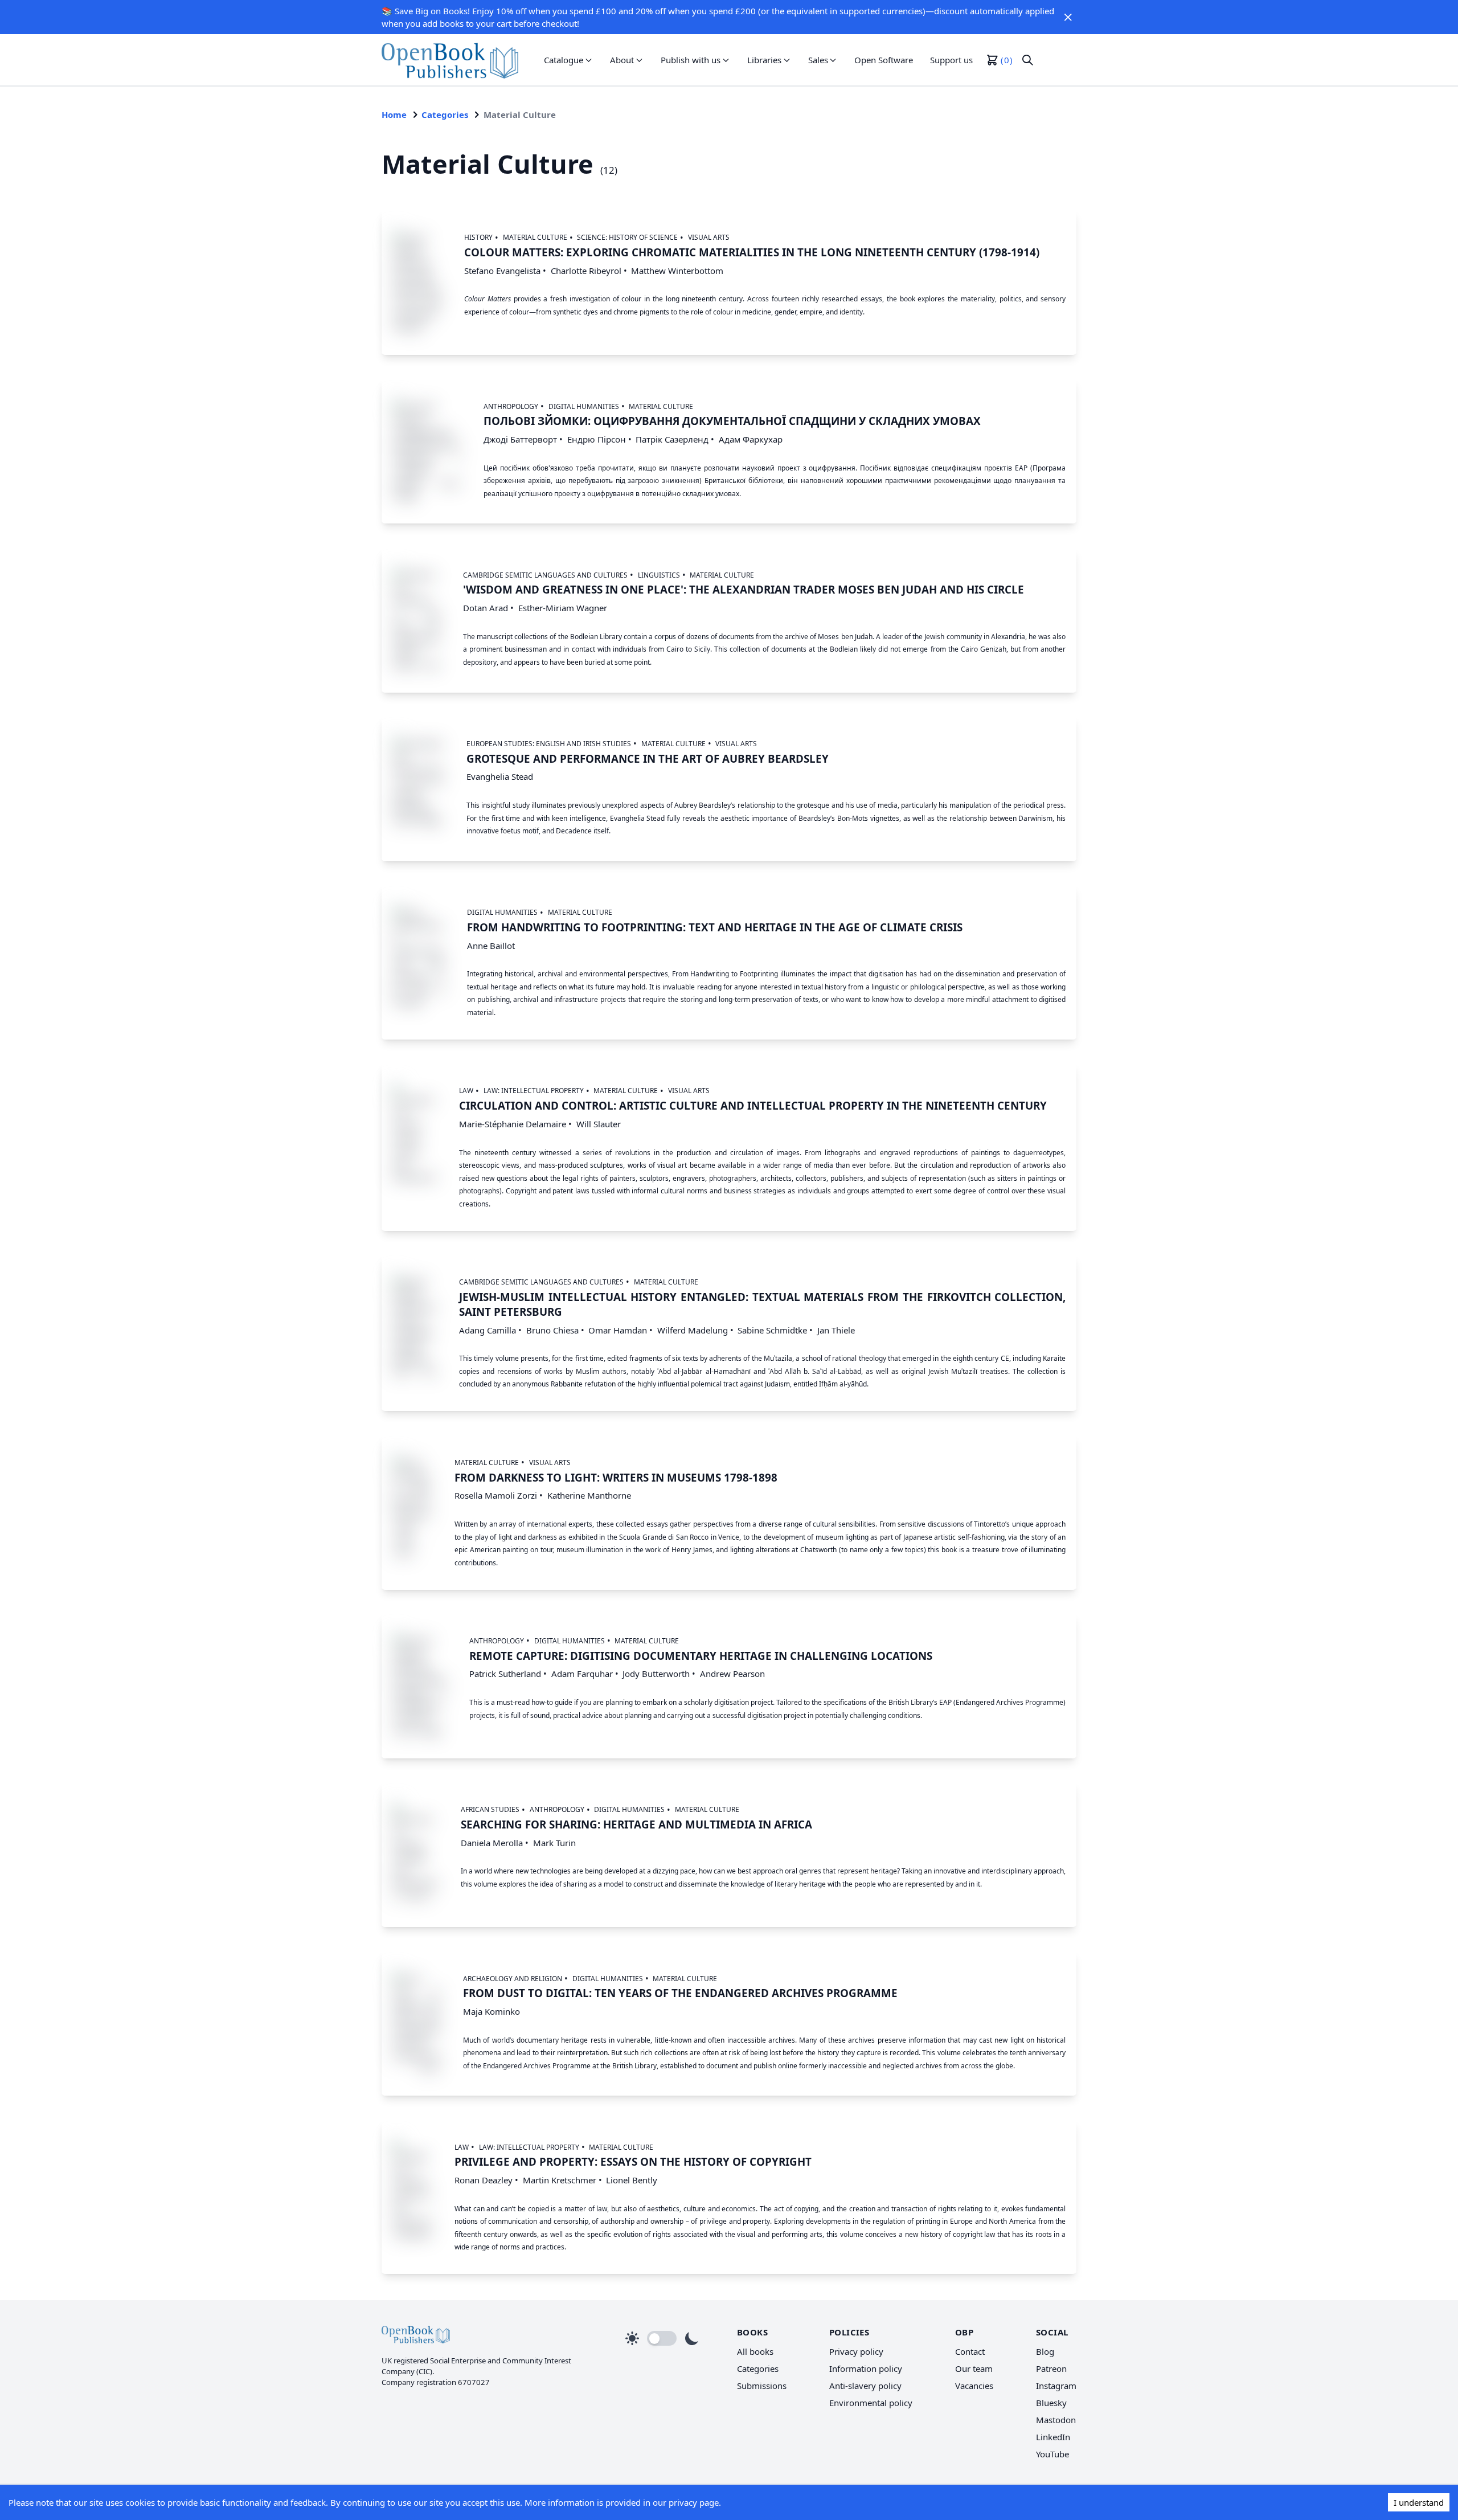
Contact (970, 2351)
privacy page (694, 2502)
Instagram (1056, 2386)
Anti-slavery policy (865, 2386)
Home (394, 114)
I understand (1419, 2502)
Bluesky (1051, 2403)
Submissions (762, 2386)
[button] (1068, 17)
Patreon (1051, 2368)
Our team (974, 2368)
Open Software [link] (884, 60)
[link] (450, 60)
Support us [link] (951, 60)
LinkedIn (1053, 2437)
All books (755, 2351)
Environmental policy (871, 2403)
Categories (445, 114)
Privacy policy (856, 2351)
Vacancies (974, 2386)
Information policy (866, 2368)
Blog (1045, 2351)
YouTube (1052, 2454)
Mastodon (1056, 2420)
